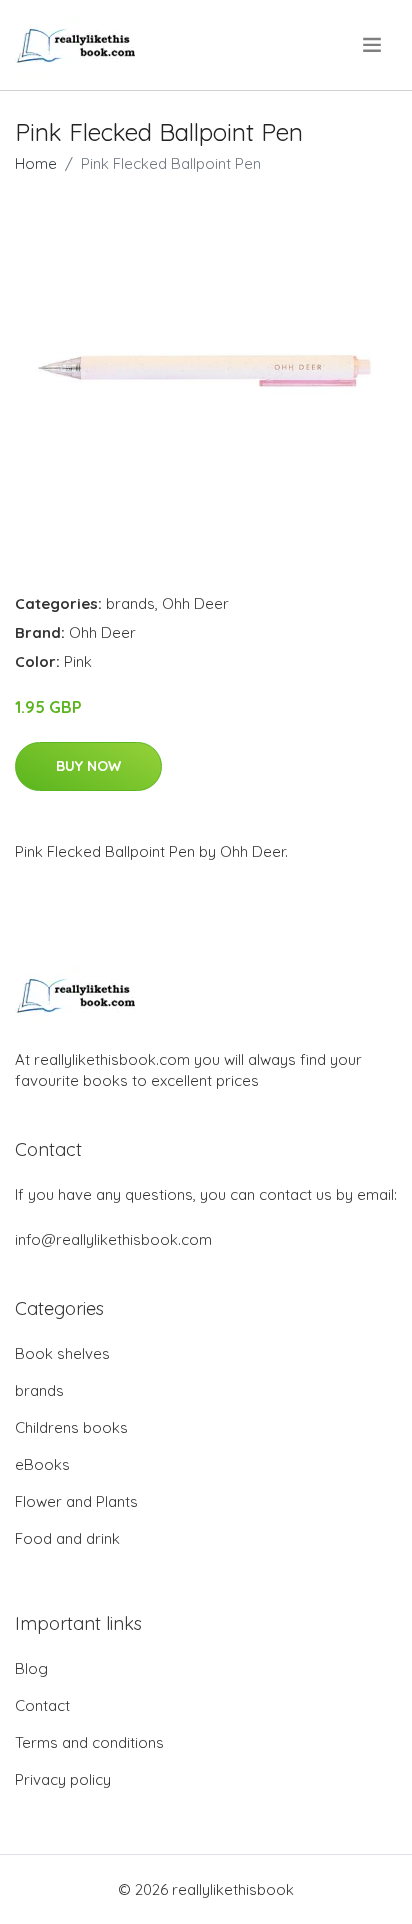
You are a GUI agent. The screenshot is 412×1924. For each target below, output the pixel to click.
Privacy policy (63, 1779)
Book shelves (62, 1353)
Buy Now (88, 766)
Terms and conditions (89, 1742)
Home (36, 163)
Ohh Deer (195, 603)
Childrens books (71, 1427)
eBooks (42, 1464)
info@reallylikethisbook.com (113, 1239)
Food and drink (67, 1538)
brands (130, 603)
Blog (31, 1668)
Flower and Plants (76, 1501)
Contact (42, 1705)
